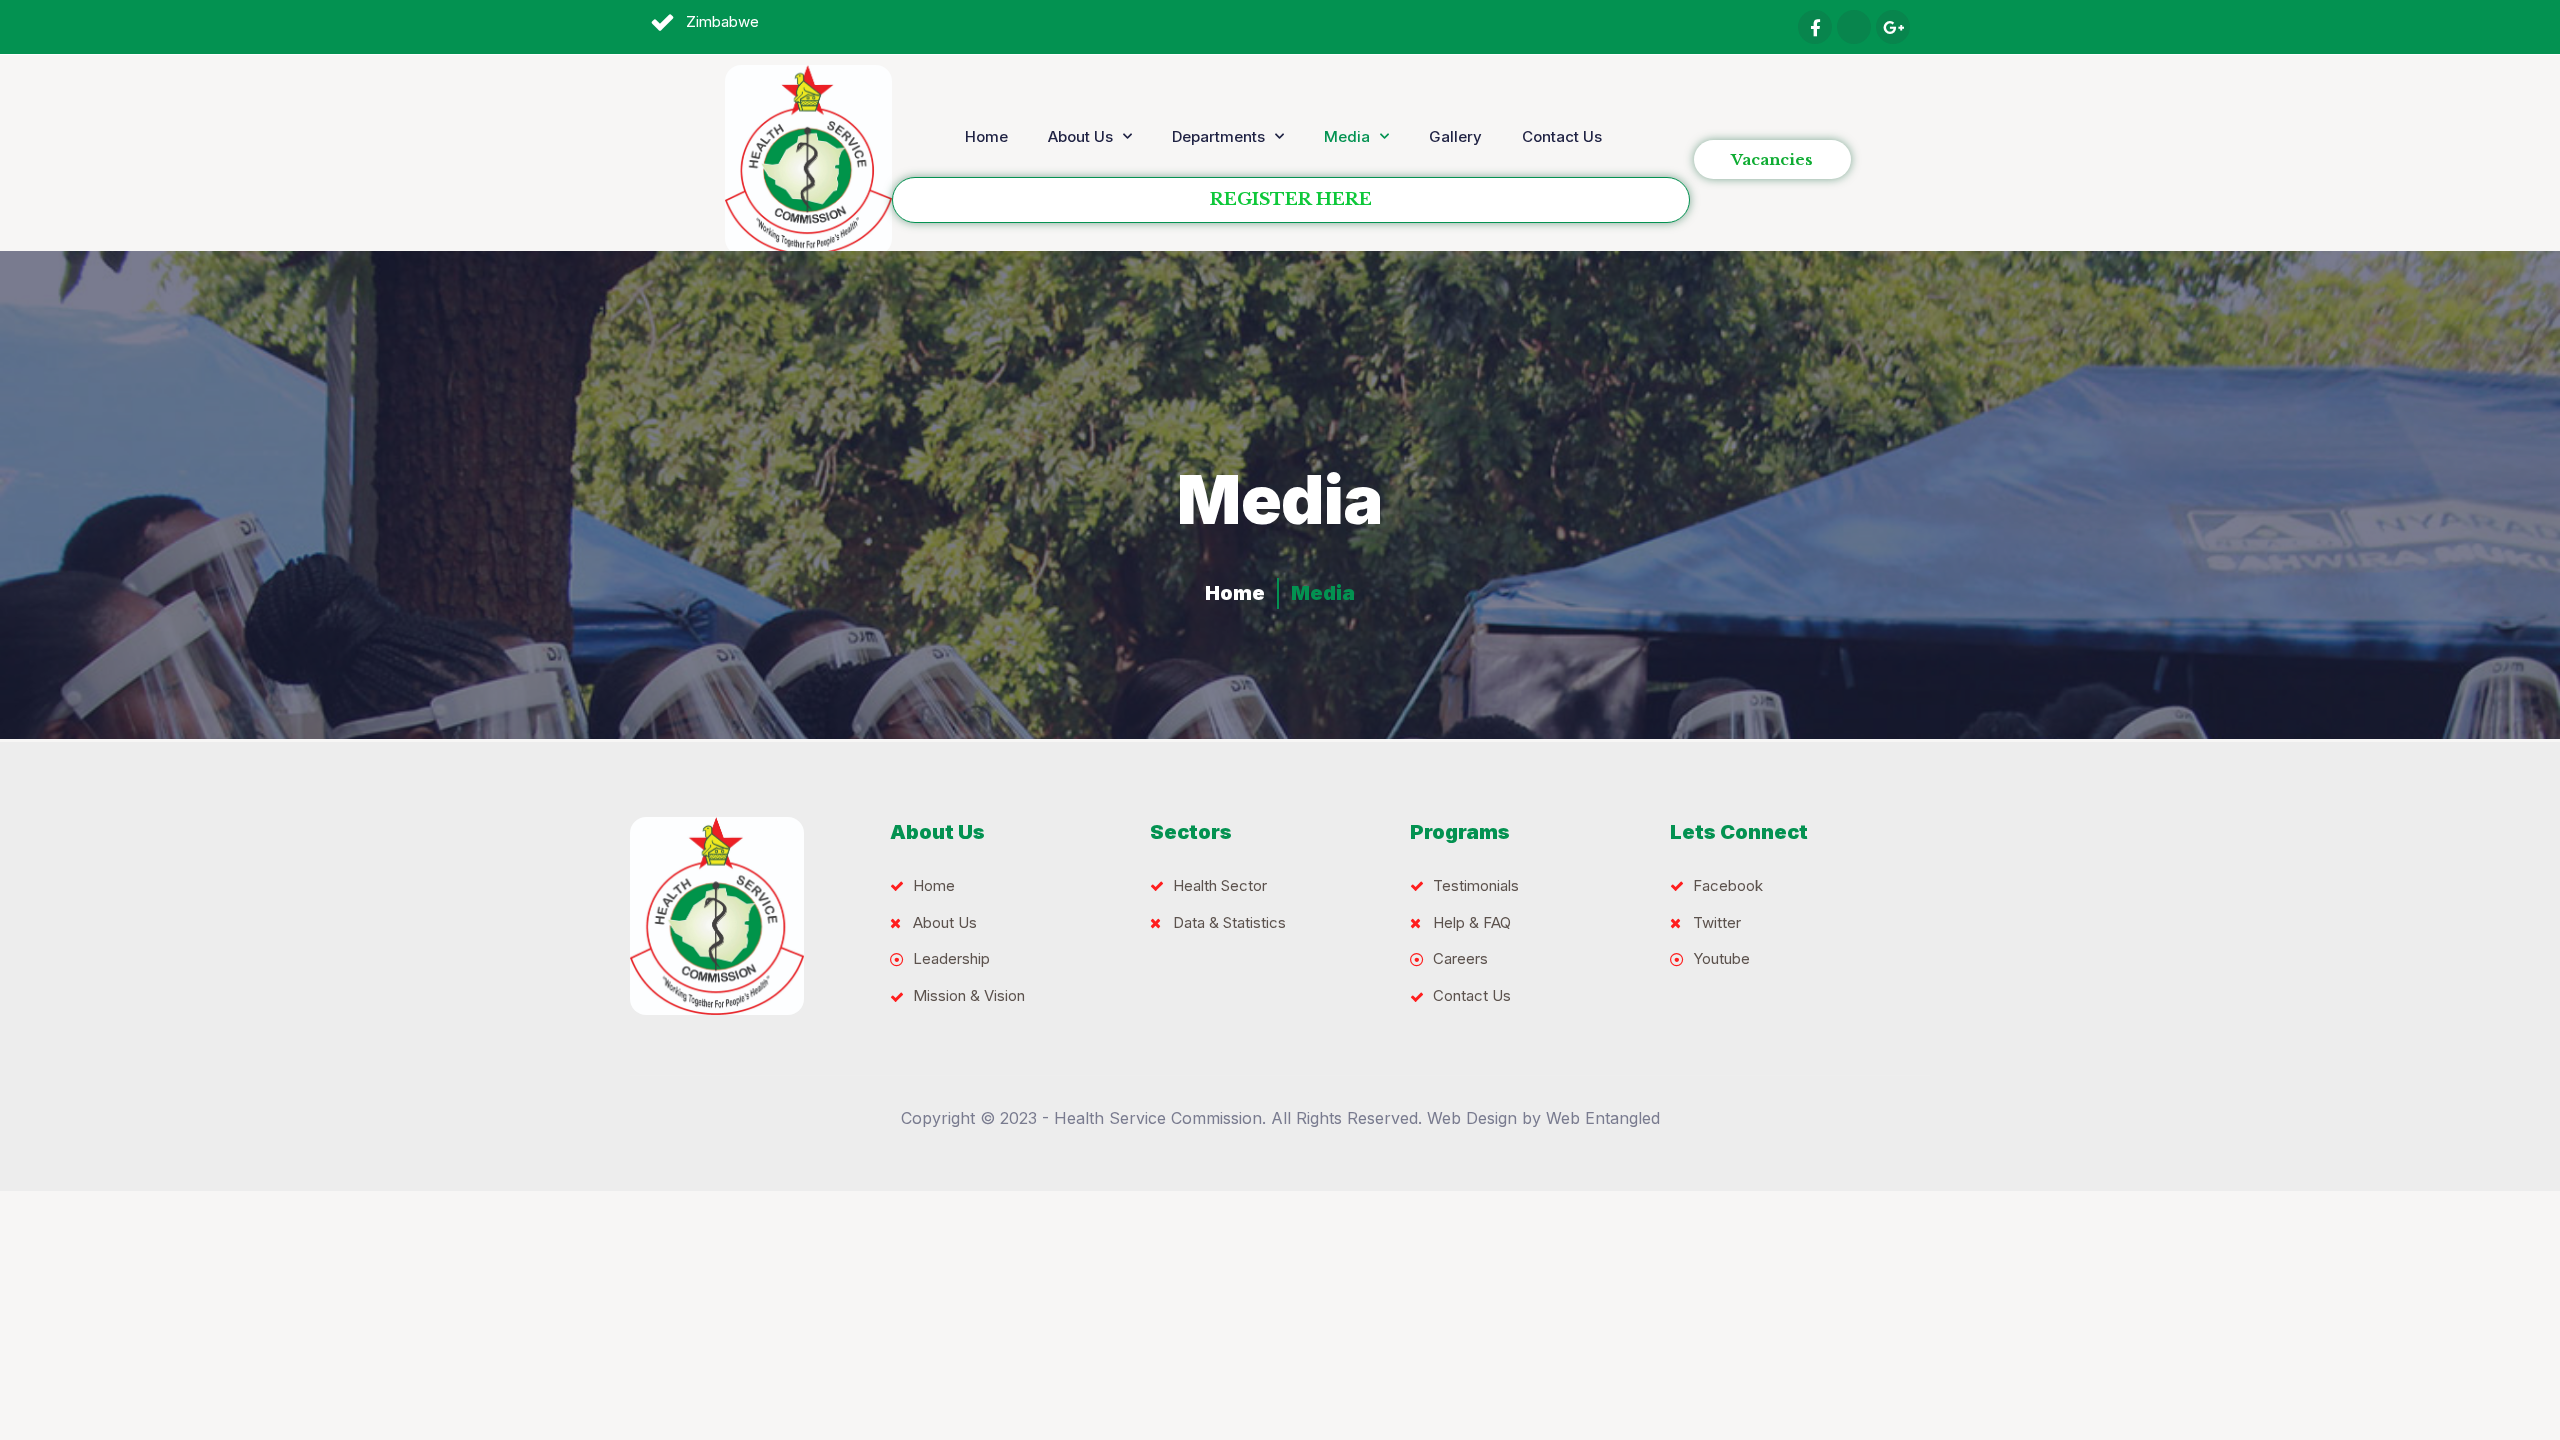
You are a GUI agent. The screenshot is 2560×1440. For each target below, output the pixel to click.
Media (1347, 136)
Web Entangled (1603, 1118)
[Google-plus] (1893, 27)
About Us (1080, 136)
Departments (1218, 136)
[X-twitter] (1854, 27)
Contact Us (1562, 136)
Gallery (1455, 136)
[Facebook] (1815, 27)
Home (986, 136)
